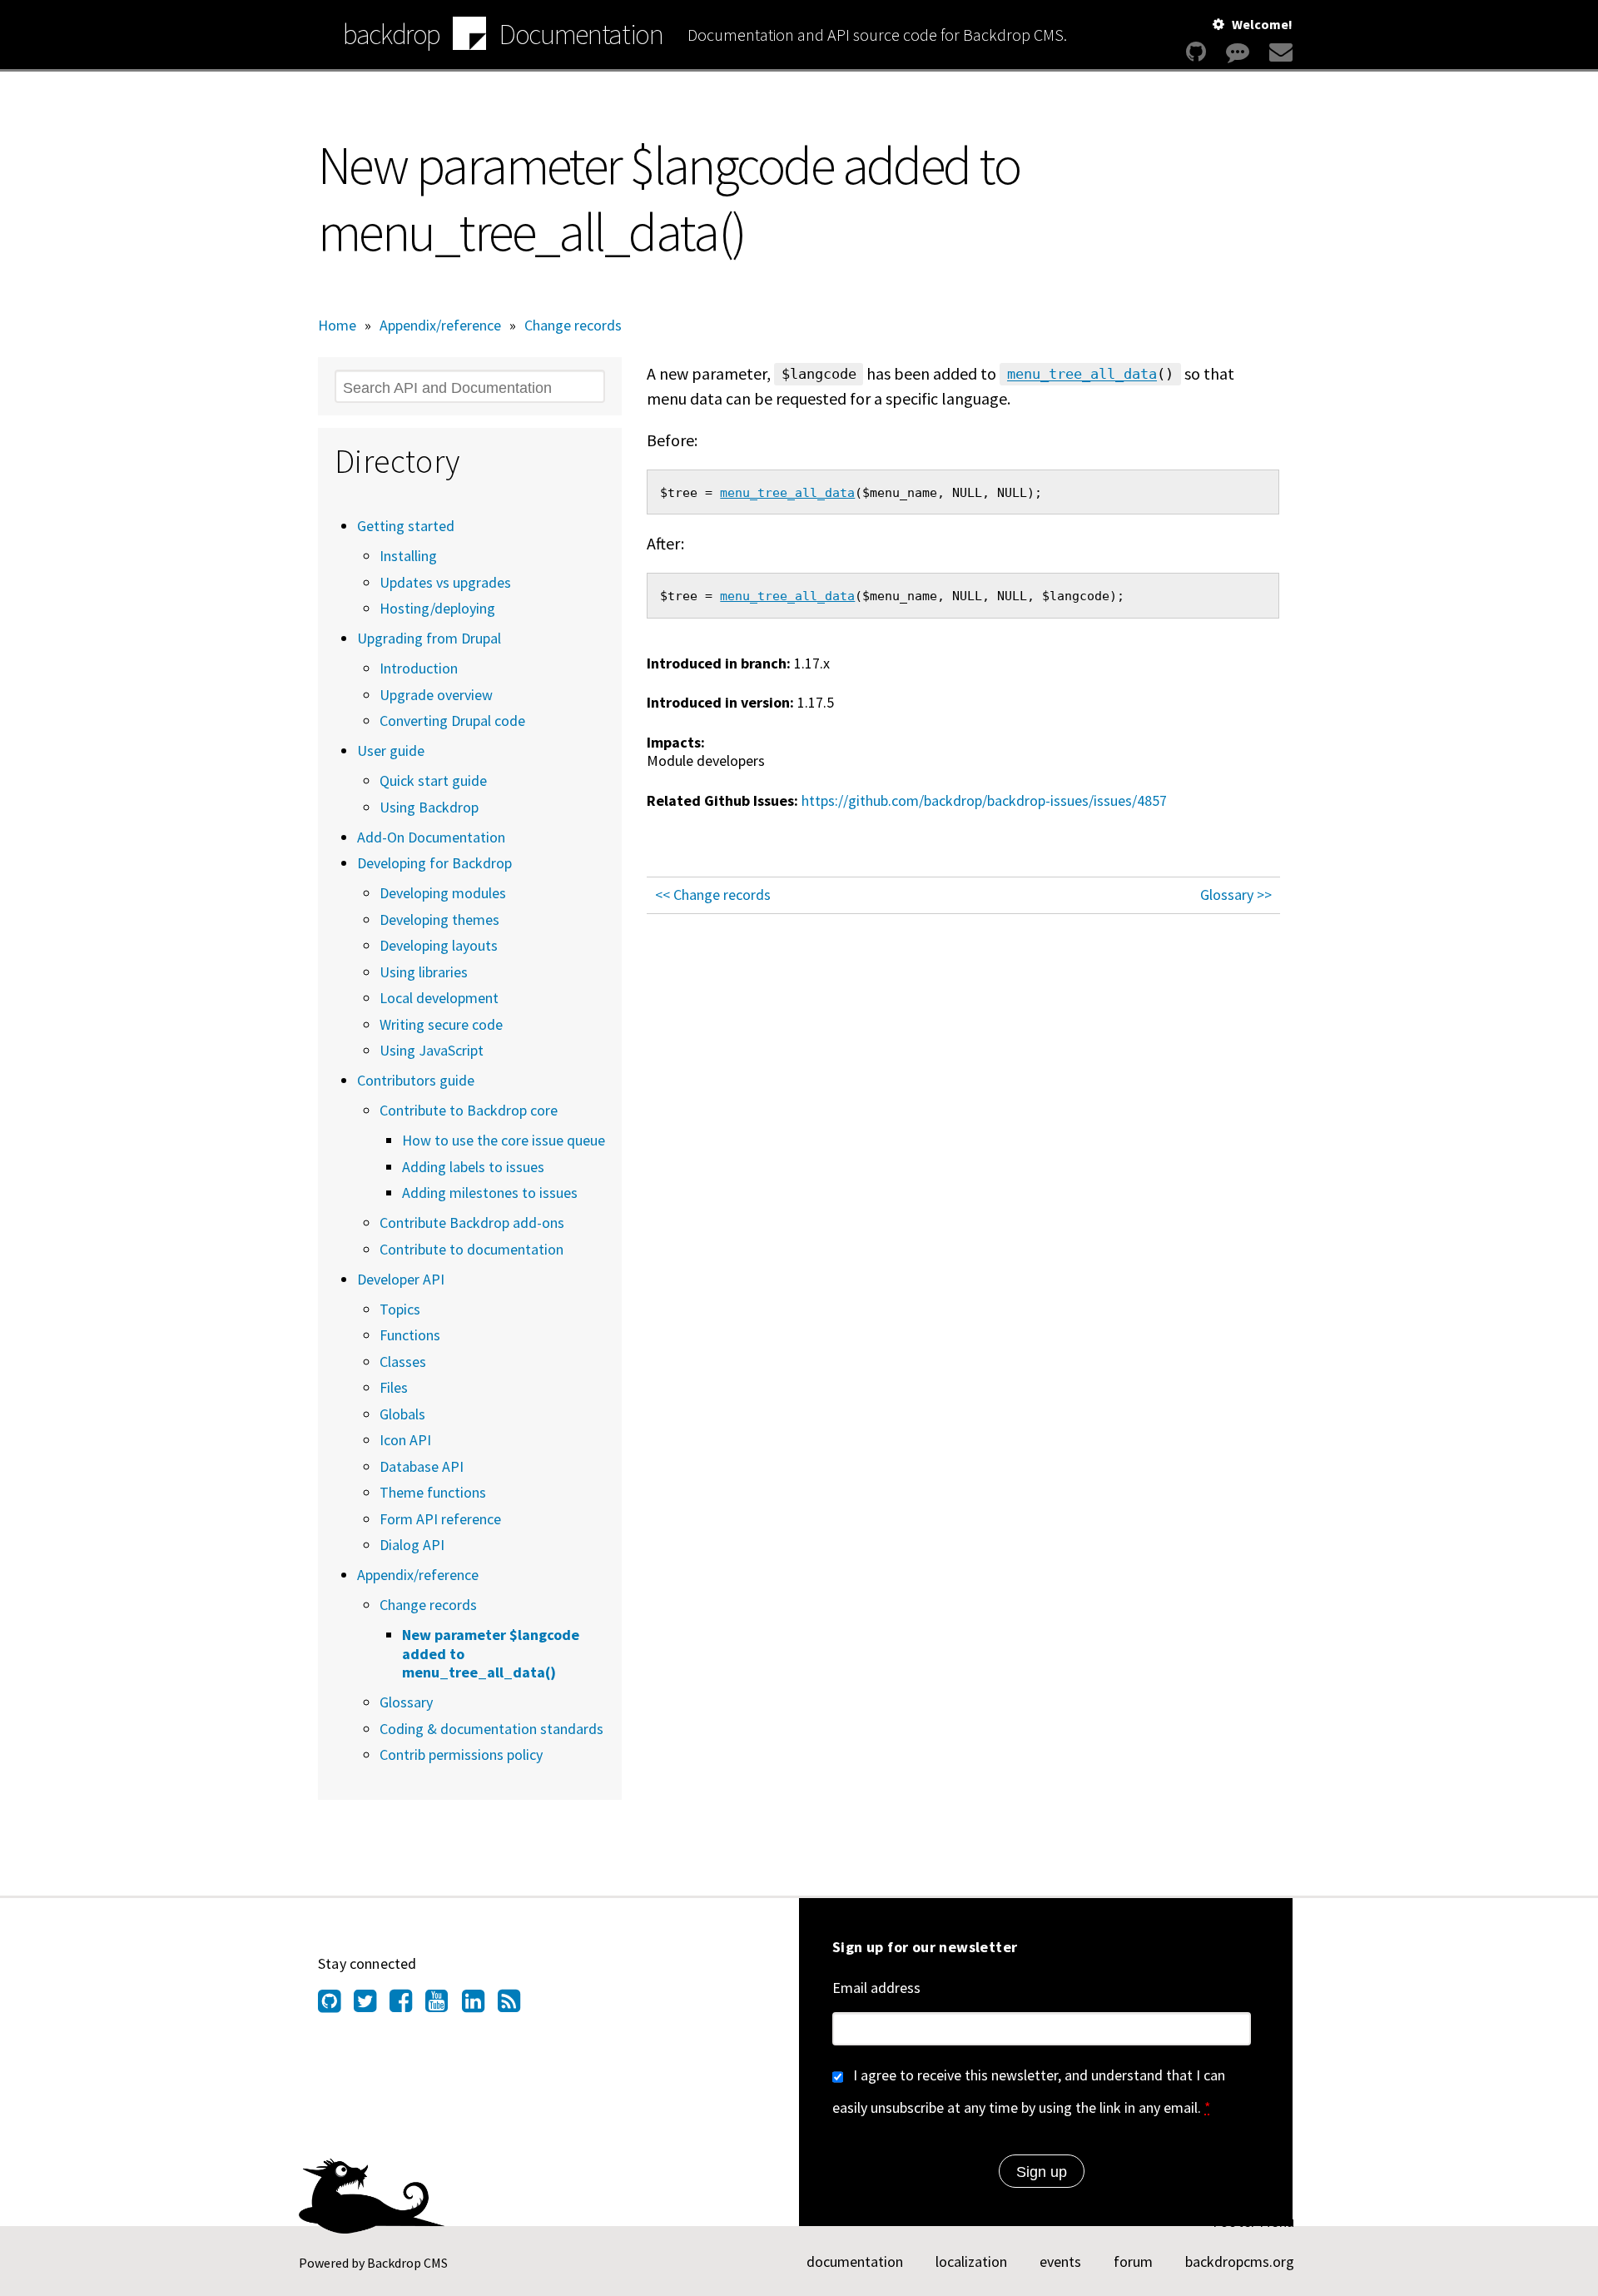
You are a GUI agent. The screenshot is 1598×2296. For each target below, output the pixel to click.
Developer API (401, 1279)
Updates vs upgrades (445, 582)
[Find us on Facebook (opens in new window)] (407, 2005)
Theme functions (433, 1492)
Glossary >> (1236, 895)
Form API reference (440, 1519)
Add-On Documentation (431, 837)
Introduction (419, 668)
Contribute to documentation (471, 1249)
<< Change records (713, 895)
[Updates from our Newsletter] (1279, 52)
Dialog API (412, 1545)
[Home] (469, 36)
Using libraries (424, 972)
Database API (422, 1466)
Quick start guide (433, 780)
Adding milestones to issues (490, 1193)
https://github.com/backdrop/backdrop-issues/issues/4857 (984, 800)
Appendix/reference (440, 325)
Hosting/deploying (437, 608)
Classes (403, 1362)
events (1060, 2261)
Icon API (405, 1440)
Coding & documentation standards (491, 1729)
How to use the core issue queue (504, 1140)
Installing (408, 556)
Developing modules (443, 893)
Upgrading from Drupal (429, 638)
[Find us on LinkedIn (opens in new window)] (480, 2005)
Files (394, 1387)
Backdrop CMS (407, 2263)
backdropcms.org (1240, 2261)
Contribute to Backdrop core (469, 1110)
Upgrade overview (436, 695)
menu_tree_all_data (1082, 375)
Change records (573, 325)
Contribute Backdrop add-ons (472, 1223)
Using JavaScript (432, 1050)
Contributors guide (416, 1080)
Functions (410, 1335)
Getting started (406, 526)
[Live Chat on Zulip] (1238, 52)
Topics (400, 1309)
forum (1133, 2261)
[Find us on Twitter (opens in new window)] (372, 2005)
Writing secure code (441, 1024)
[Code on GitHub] (1196, 52)
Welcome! (1262, 24)
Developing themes (439, 919)
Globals (402, 1414)
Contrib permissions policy (461, 1754)
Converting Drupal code (452, 721)
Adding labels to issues (473, 1167)
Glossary (406, 1702)
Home (337, 325)
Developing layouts (439, 945)
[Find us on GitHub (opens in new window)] (336, 2005)
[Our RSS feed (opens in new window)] (516, 2005)
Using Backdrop (429, 807)
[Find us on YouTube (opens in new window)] (443, 2005)
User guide (391, 750)
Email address (876, 1988)
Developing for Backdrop (434, 863)
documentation (855, 2261)
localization (971, 2261)
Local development (439, 998)
